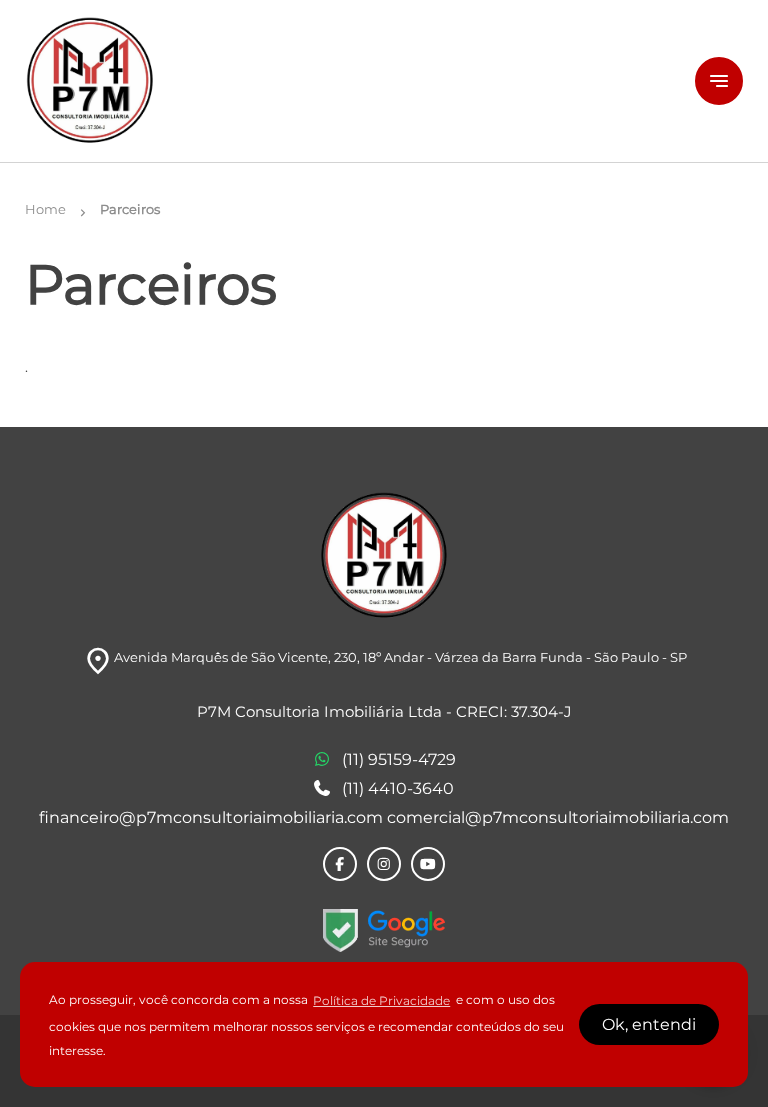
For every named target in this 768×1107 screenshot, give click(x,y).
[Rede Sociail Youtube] (428, 864)
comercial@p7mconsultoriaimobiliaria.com (558, 817)
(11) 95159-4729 (399, 759)
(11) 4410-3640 (398, 788)
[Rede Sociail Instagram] (384, 864)
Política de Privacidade (381, 1000)
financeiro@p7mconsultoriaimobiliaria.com (213, 817)
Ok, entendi (649, 1024)
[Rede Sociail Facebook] (340, 864)
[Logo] (348, 81)
